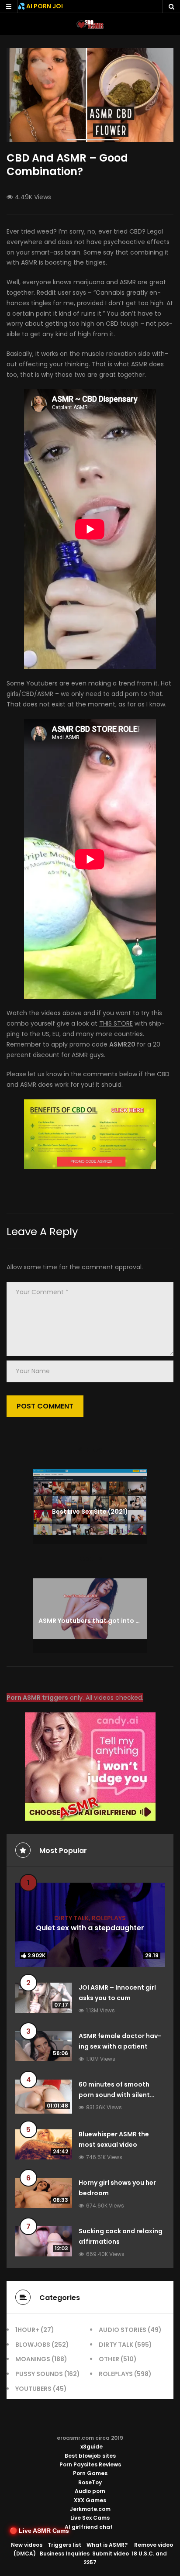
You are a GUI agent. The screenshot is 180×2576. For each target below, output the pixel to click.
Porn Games (90, 2473)
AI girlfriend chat (89, 2527)
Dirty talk (71, 1918)
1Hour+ (27, 2330)
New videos (27, 2545)
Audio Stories (123, 2330)
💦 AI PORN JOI (40, 6)
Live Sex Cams (90, 2518)
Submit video (111, 2554)
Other (109, 2359)
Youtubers (33, 2389)
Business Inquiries (65, 2554)
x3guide (92, 2447)
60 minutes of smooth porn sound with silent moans (114, 2095)
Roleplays (109, 1918)
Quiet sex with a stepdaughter (90, 1928)
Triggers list (64, 2545)
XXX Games (90, 2500)
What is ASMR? (107, 2545)
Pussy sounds (39, 2374)
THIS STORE (116, 1023)
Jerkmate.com (90, 2509)
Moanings (33, 2359)
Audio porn (90, 2491)
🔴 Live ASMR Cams (39, 2531)
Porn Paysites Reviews (90, 2464)
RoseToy (90, 2482)
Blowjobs (33, 2345)
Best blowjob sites (90, 2456)
